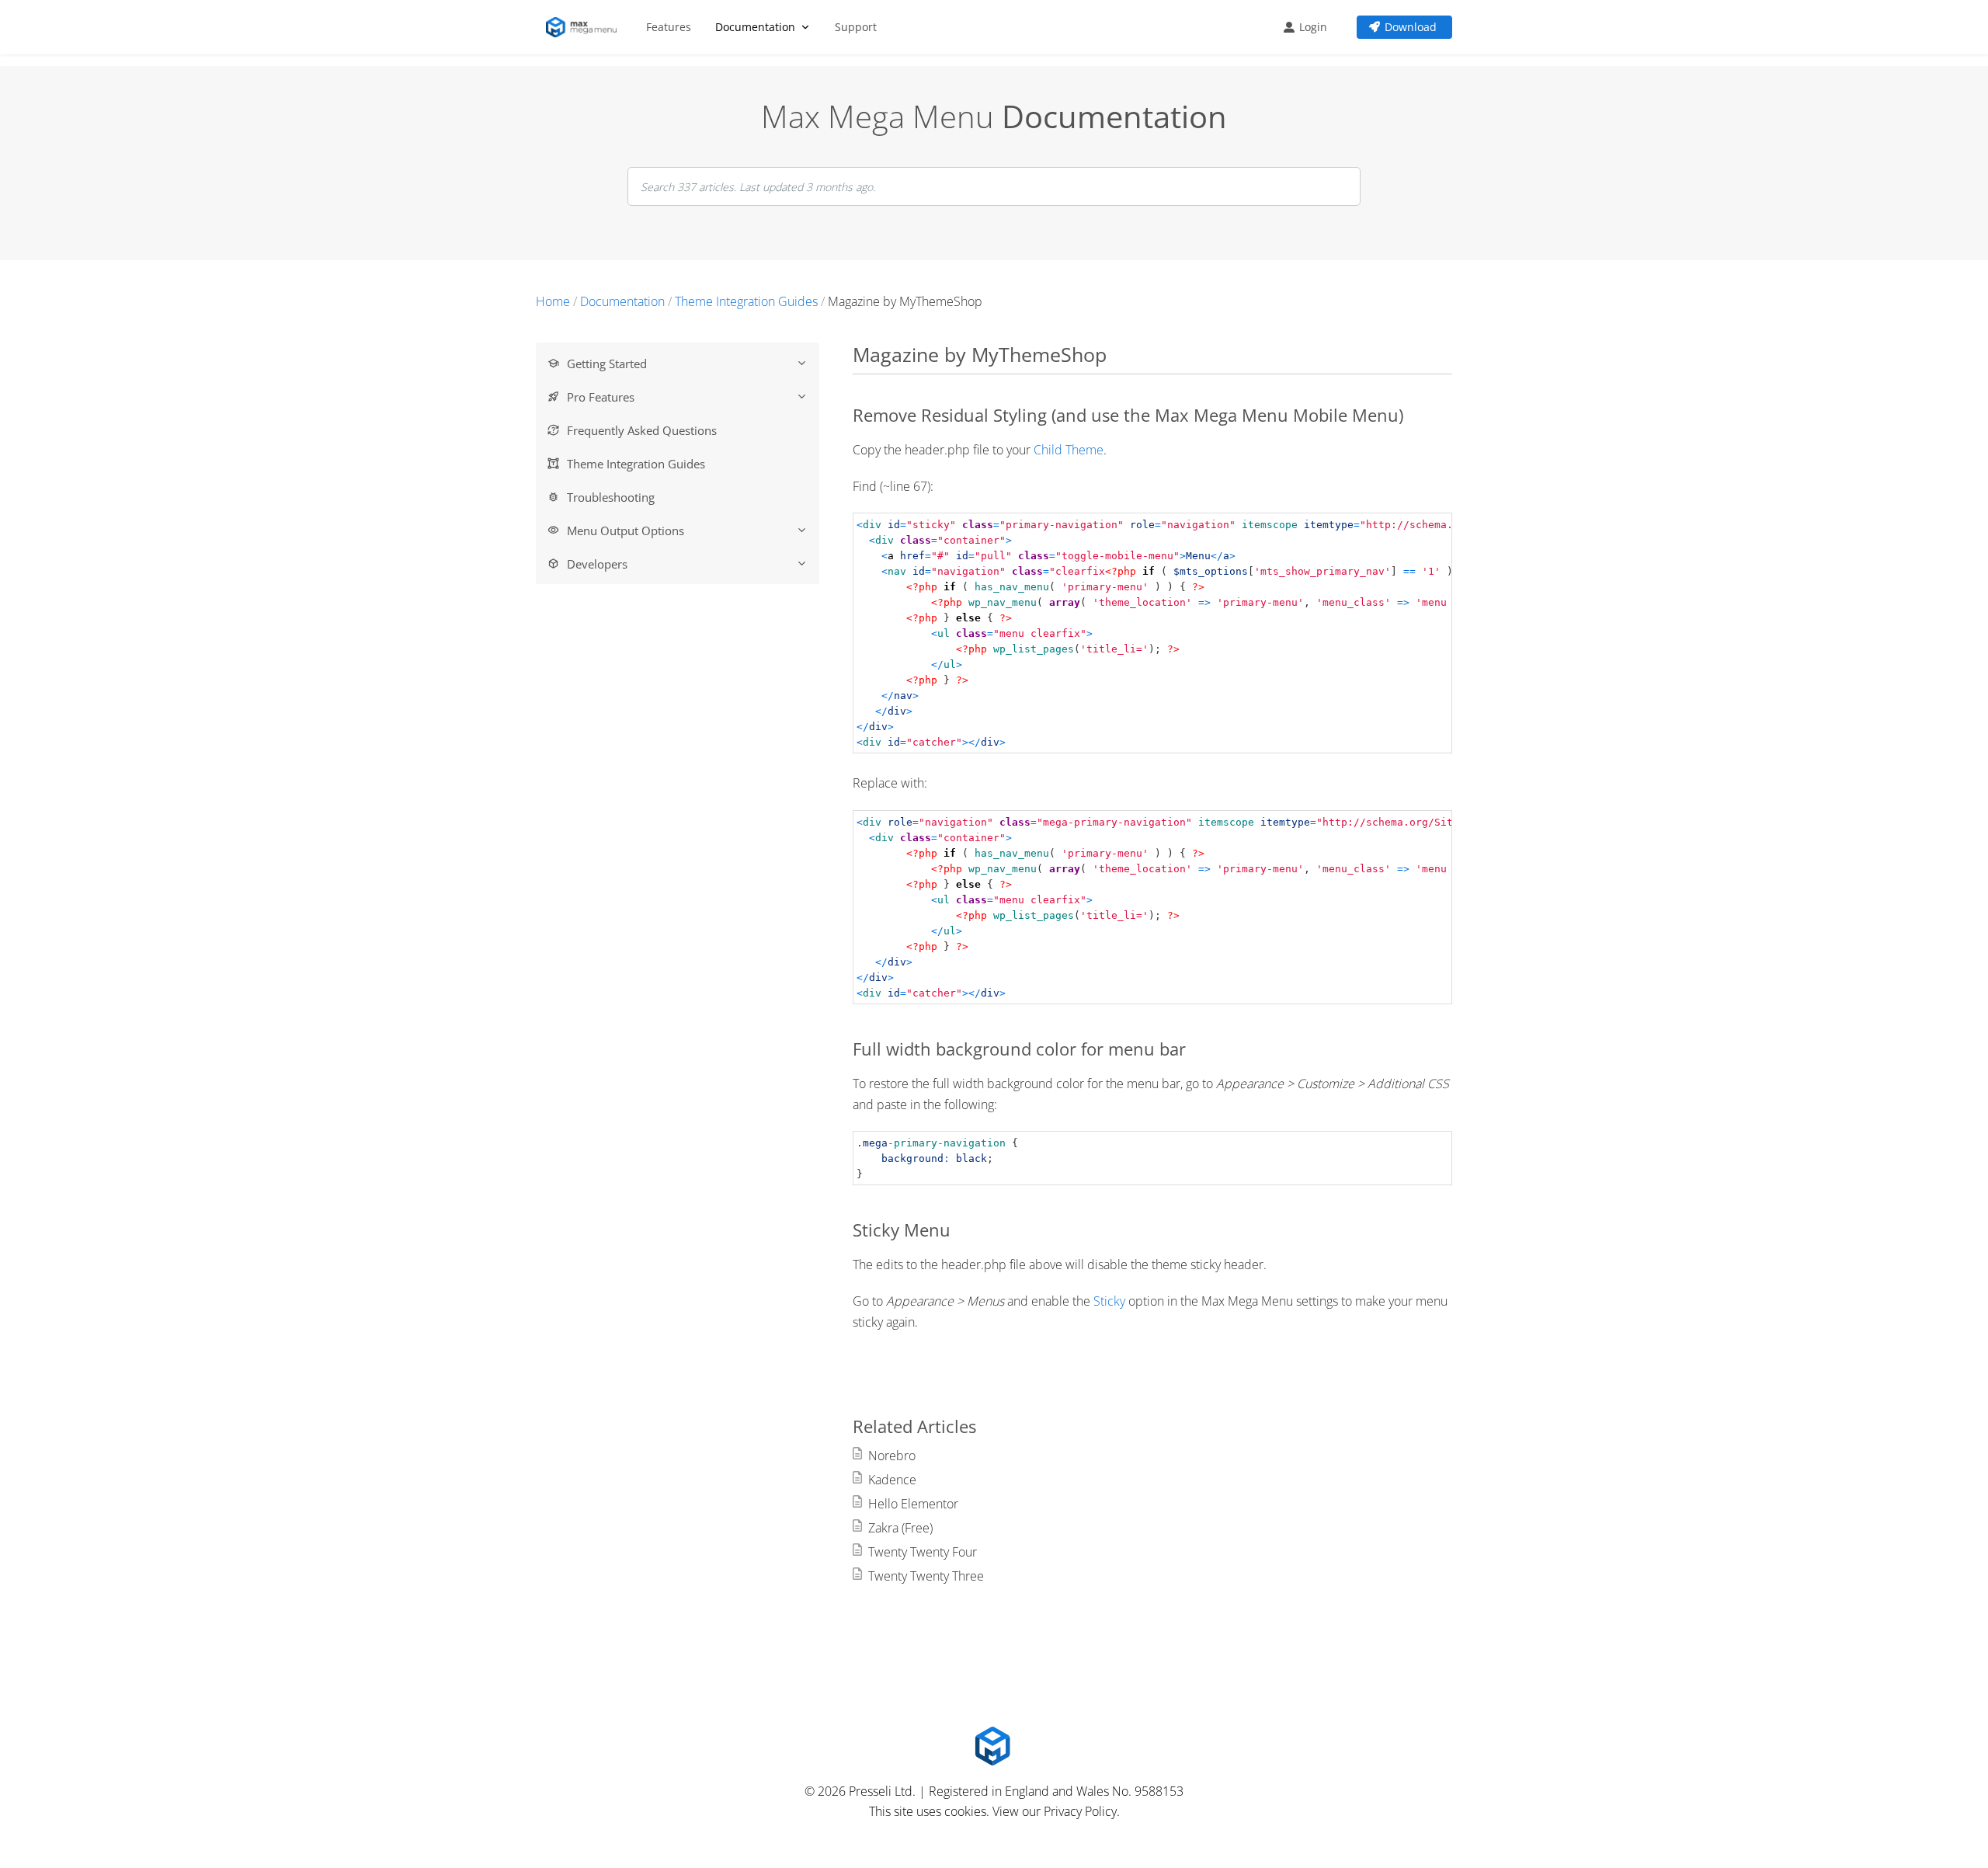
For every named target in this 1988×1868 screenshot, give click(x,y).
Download (1411, 27)
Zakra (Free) (900, 1528)
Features (669, 27)
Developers (597, 564)
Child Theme (1069, 450)
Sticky (1109, 1301)
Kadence (892, 1480)
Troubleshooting (611, 497)
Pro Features (601, 397)
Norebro (892, 1456)
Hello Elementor (913, 1504)
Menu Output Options (626, 530)
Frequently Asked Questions (642, 430)
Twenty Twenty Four (923, 1552)
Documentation (755, 27)
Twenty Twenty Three (926, 1576)
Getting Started (607, 364)
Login (1313, 27)
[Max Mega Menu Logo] (584, 27)
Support (856, 27)
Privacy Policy (1080, 1811)
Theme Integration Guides (636, 464)
